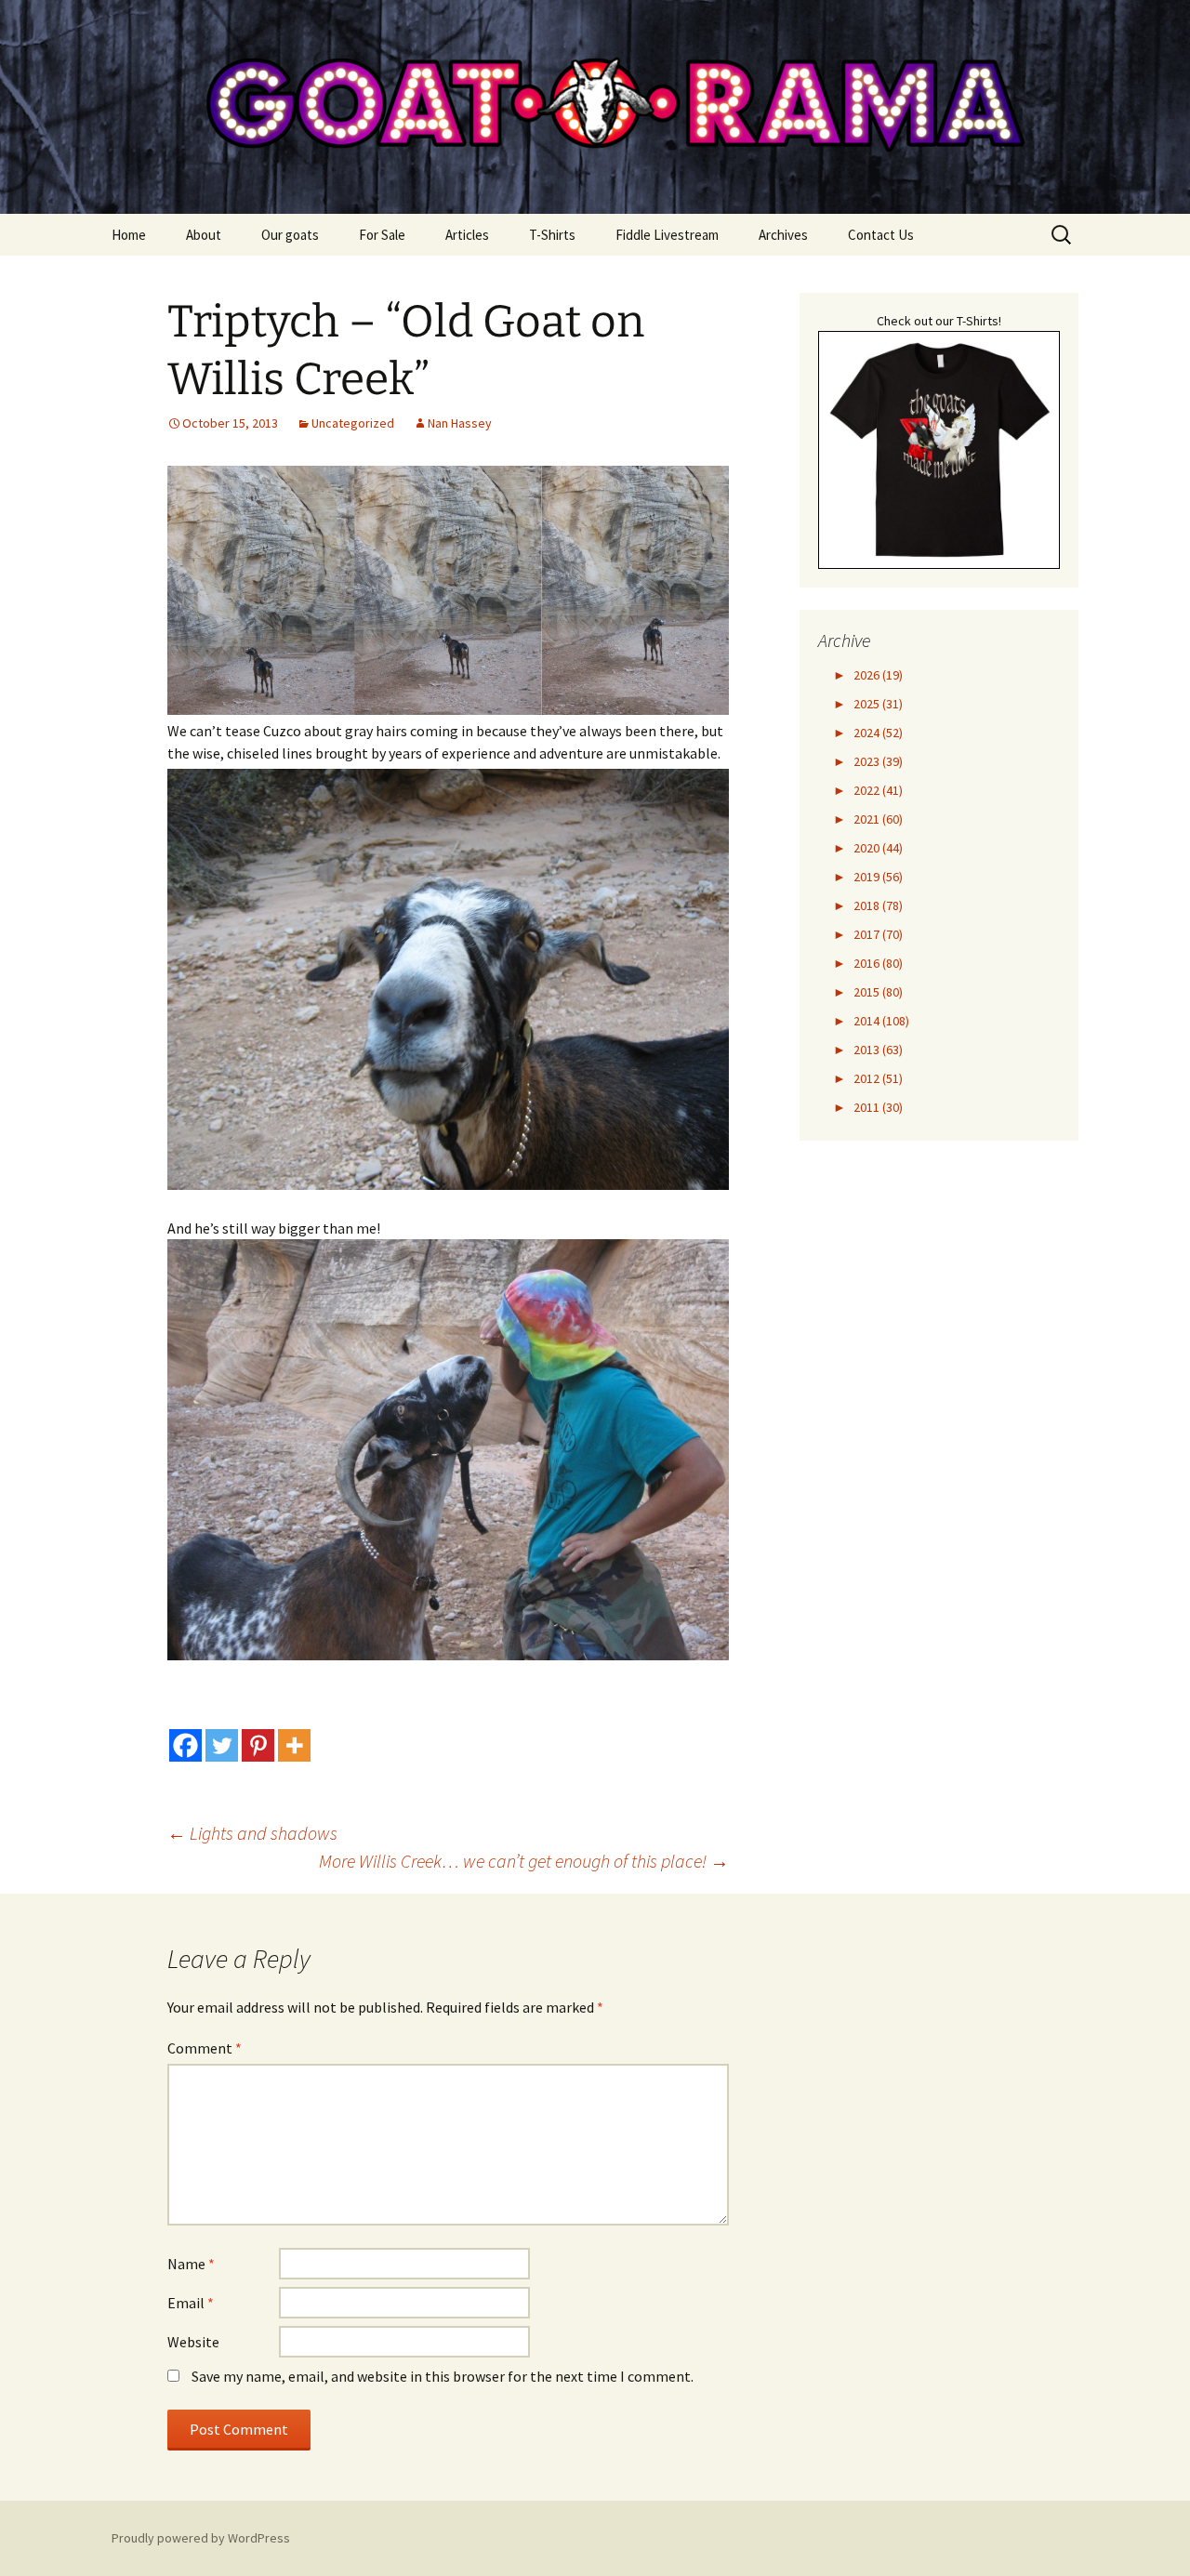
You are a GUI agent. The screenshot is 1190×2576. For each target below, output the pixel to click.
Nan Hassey (460, 423)
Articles (467, 235)
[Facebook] (185, 1745)
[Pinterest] (258, 1745)
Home (129, 235)
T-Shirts (552, 235)
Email (191, 2303)
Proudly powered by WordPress (201, 2538)
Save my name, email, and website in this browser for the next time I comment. (443, 2376)
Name (191, 2264)
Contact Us (881, 235)
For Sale (382, 235)
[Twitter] (222, 1745)
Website (193, 2342)
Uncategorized (353, 423)
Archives (783, 235)
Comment (205, 2048)
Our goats (290, 235)
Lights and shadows (252, 1833)
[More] (294, 1745)
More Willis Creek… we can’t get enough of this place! (524, 1861)
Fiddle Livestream (667, 235)
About (204, 235)
